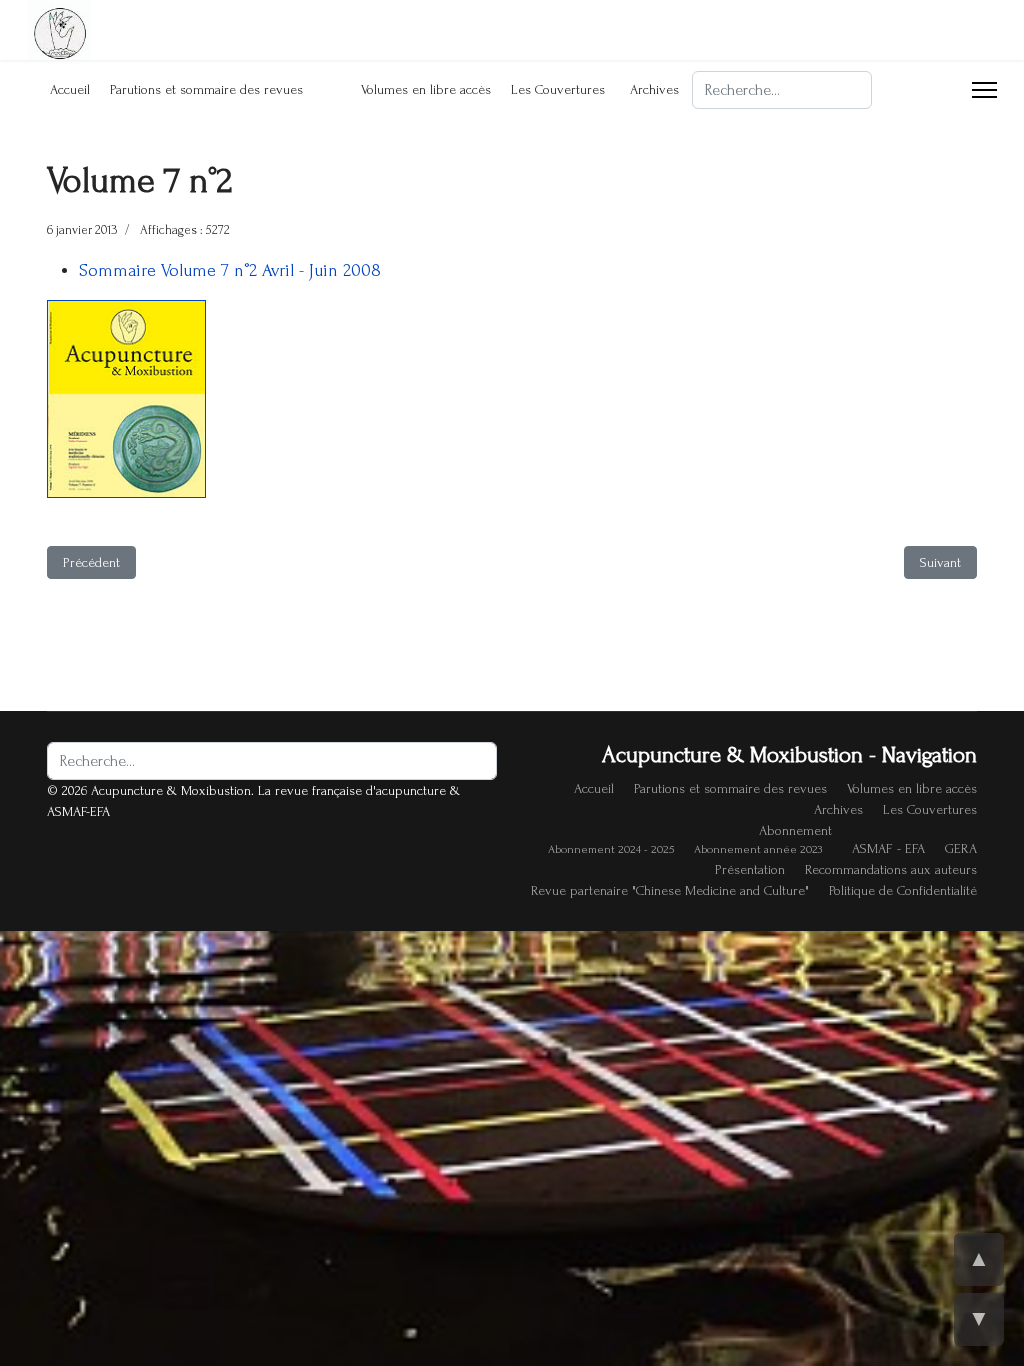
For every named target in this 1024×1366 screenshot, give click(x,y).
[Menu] (984, 90)
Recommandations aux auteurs (891, 869)
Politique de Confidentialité (903, 890)
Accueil (70, 89)
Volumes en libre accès (426, 89)
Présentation (750, 869)
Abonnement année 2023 (758, 849)
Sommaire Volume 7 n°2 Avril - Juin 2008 (230, 270)
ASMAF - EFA (888, 848)
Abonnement (795, 830)
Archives (654, 89)
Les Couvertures (558, 89)
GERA (961, 848)
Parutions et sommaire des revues (206, 89)
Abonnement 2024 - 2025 (611, 849)
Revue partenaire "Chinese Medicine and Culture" (670, 890)
